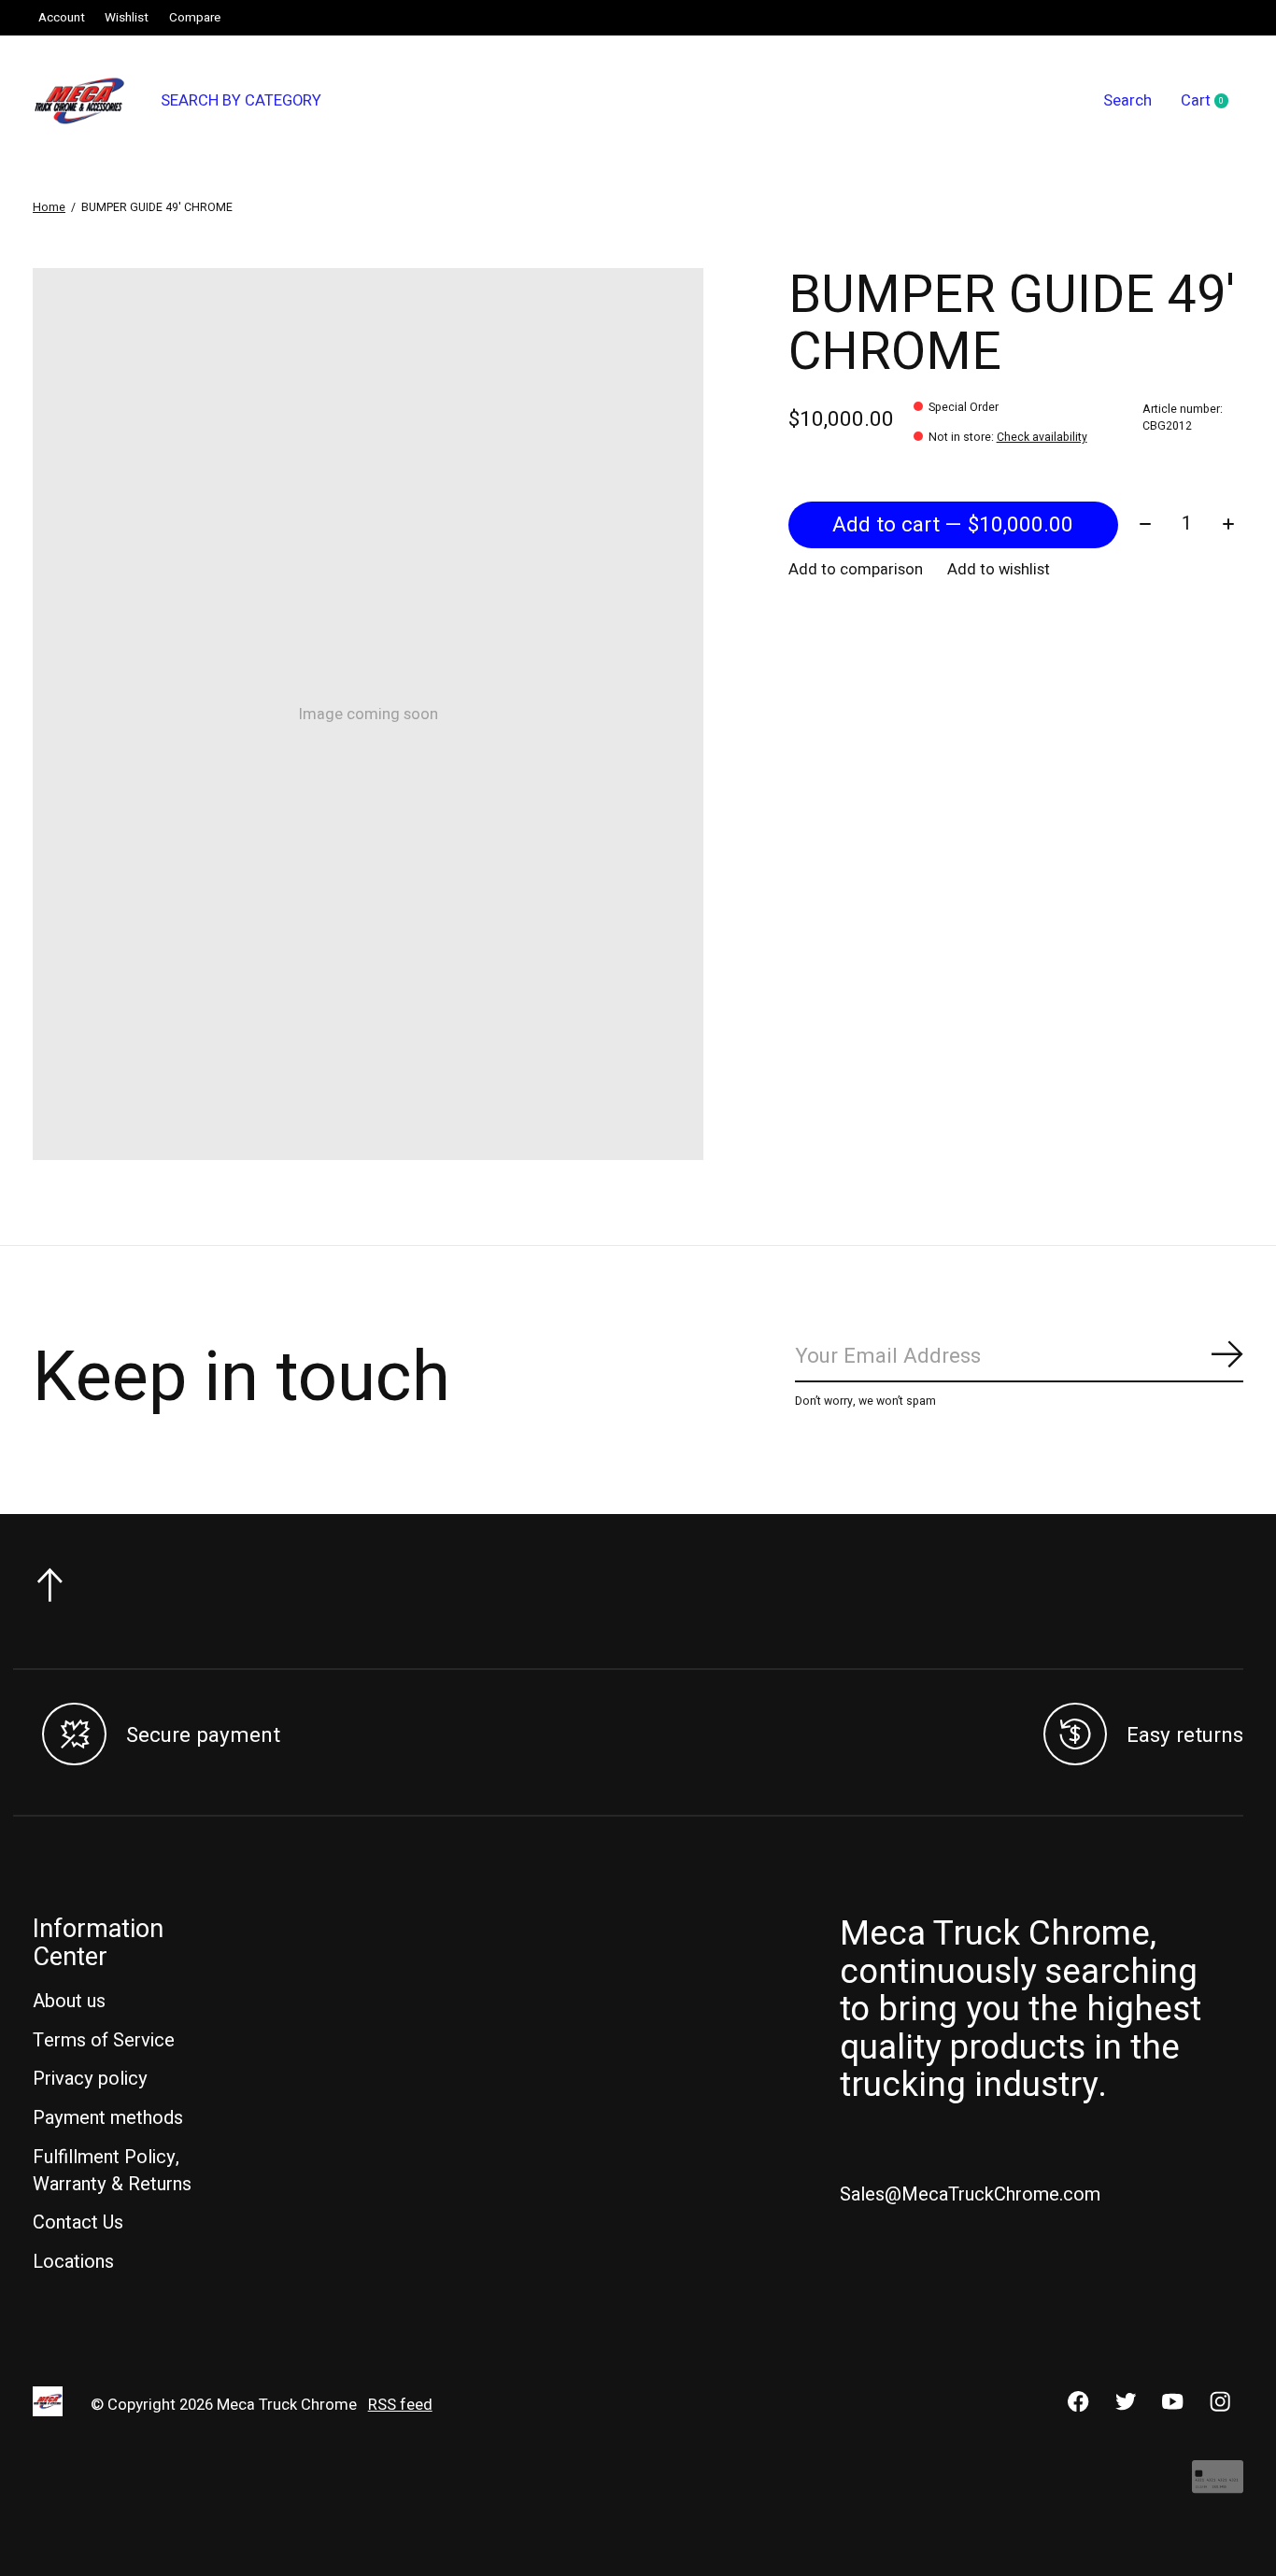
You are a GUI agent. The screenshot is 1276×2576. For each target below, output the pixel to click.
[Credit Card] (1218, 2486)
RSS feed (400, 2405)
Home (49, 207)
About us (69, 2001)
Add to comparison (856, 570)
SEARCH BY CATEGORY (241, 101)
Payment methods (108, 2118)
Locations (73, 2262)
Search (1127, 101)
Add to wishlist (999, 570)
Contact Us (78, 2222)
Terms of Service (104, 2040)
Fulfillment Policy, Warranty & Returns (112, 2171)
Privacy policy (90, 2079)
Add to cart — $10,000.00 (953, 525)
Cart (1212, 102)
